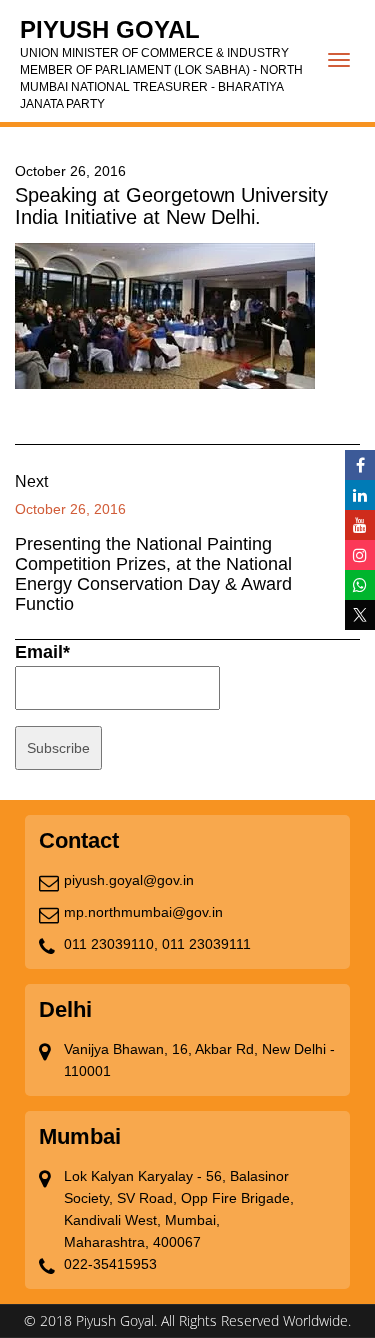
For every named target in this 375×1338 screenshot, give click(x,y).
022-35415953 (110, 1264)
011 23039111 (206, 944)
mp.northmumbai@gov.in (143, 912)
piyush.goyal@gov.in (129, 880)
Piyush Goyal (161, 63)
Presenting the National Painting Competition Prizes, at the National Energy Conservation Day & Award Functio (153, 574)
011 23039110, (111, 944)
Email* (42, 652)
